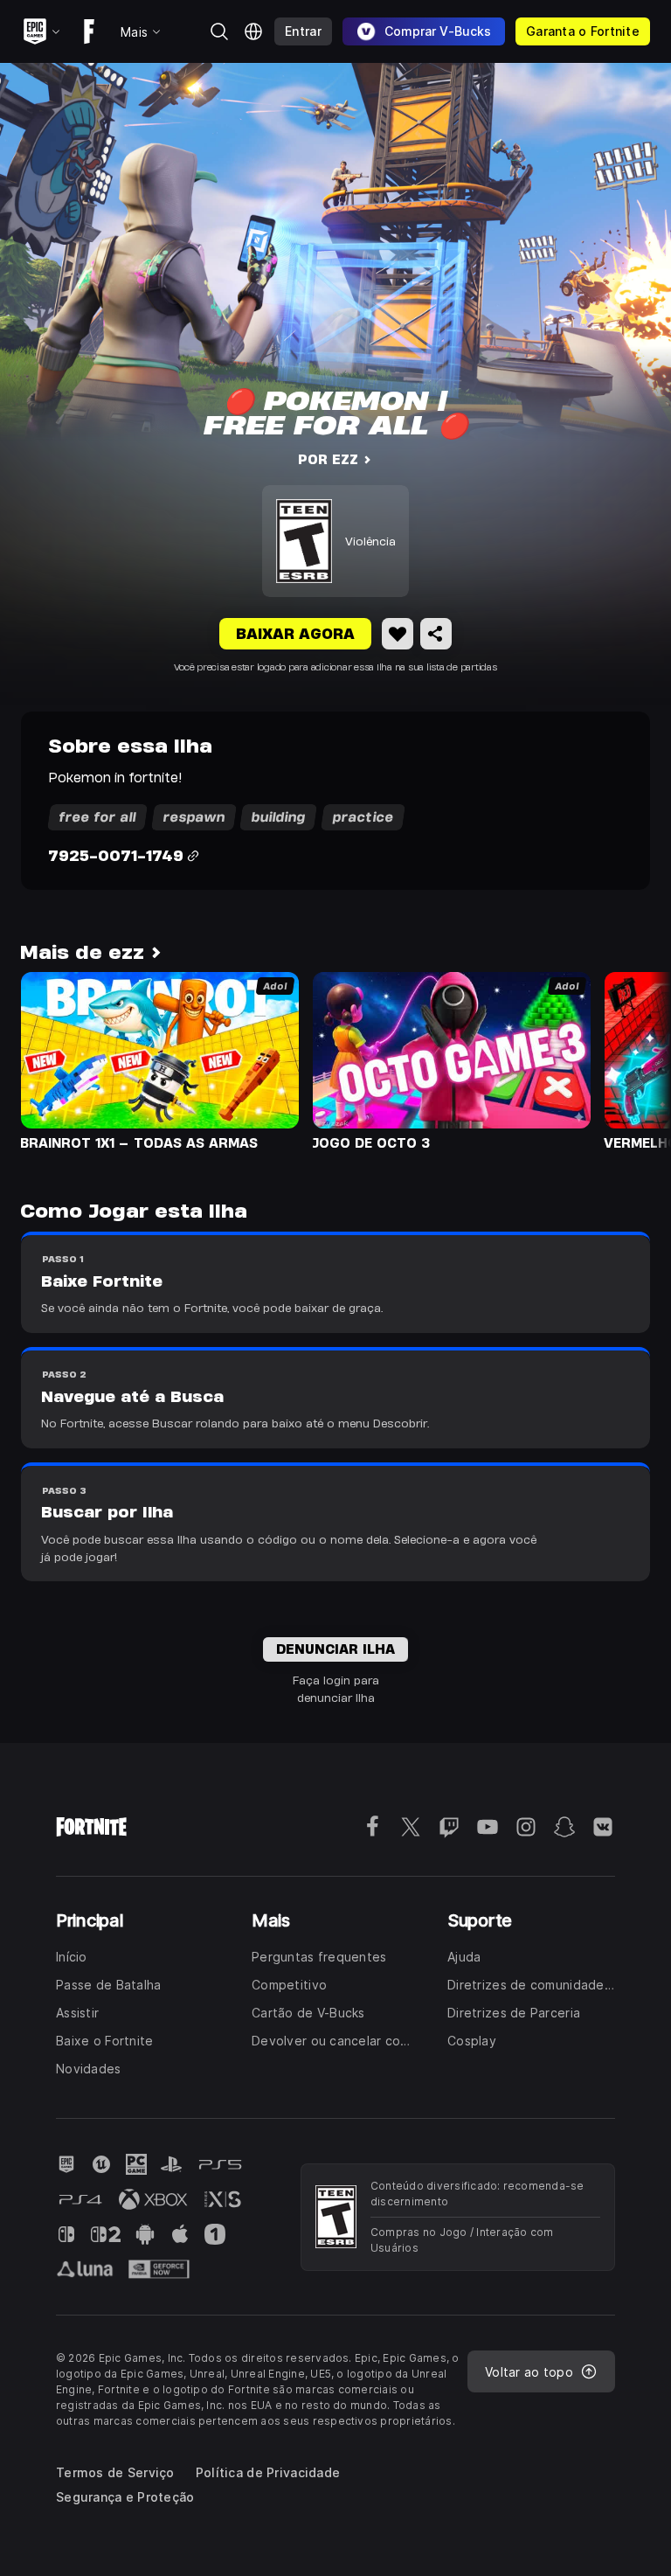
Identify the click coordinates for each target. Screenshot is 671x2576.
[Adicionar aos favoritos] (398, 634)
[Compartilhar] (436, 634)
